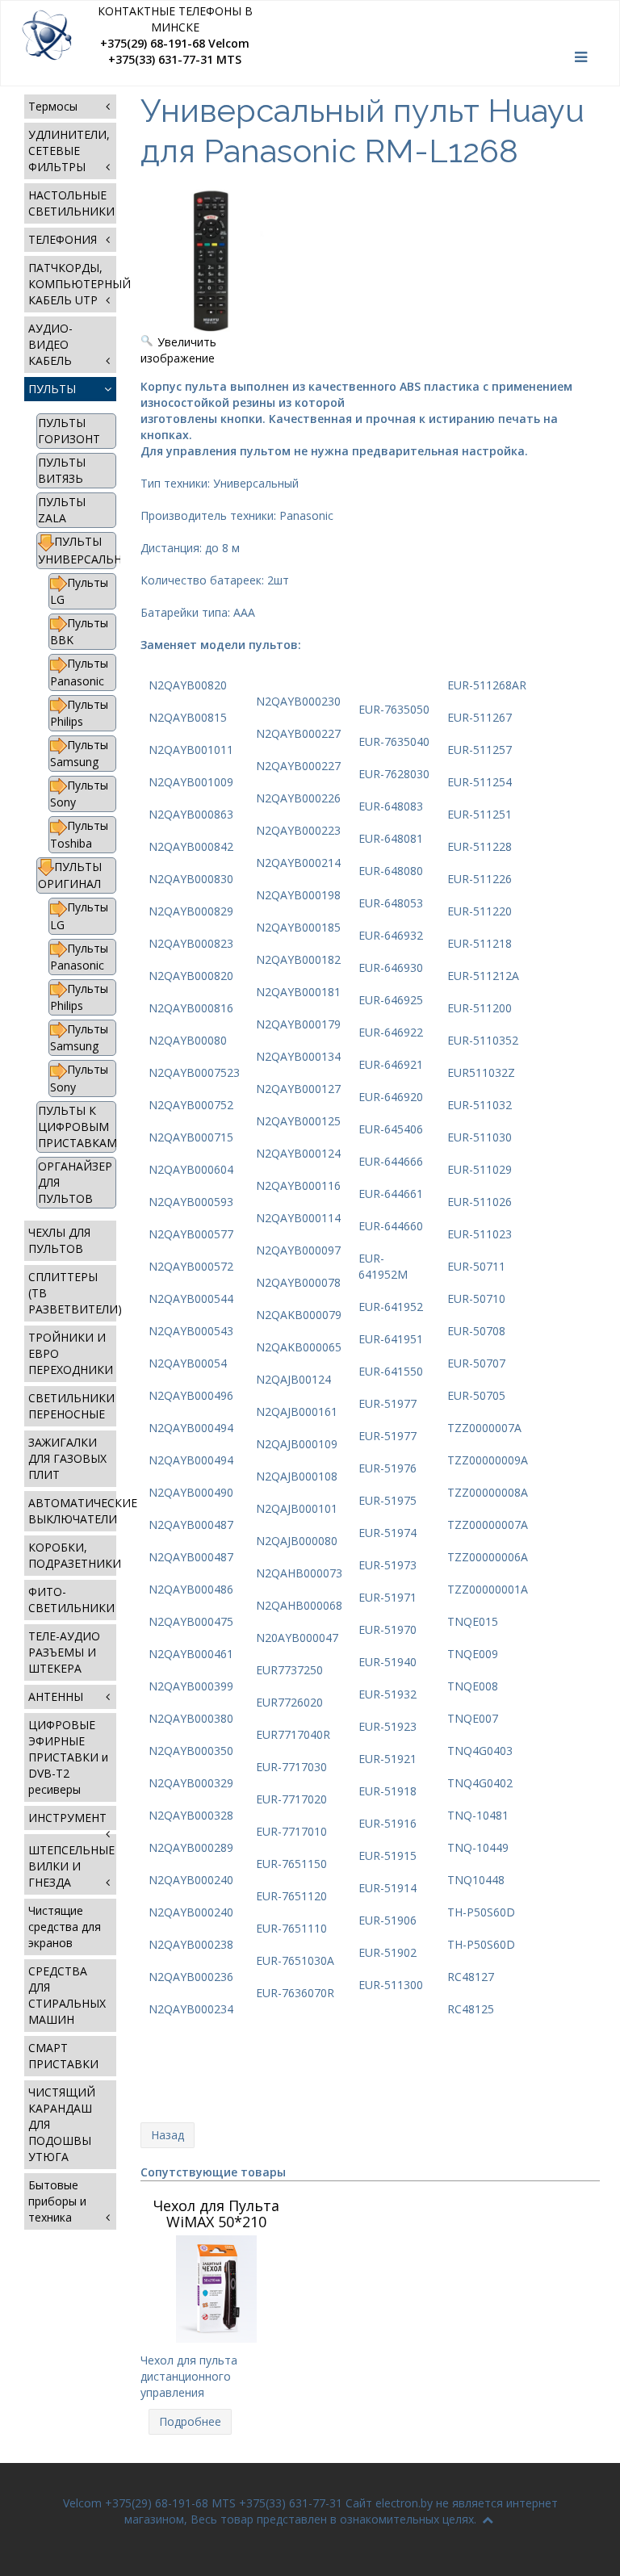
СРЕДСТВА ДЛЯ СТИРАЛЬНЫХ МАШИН (67, 1995)
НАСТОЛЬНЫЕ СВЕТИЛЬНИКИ (71, 203)
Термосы (53, 106)
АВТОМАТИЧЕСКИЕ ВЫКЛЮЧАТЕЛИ (72, 1511)
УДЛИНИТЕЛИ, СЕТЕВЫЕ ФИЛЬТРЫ (69, 151)
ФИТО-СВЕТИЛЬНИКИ (71, 1600)
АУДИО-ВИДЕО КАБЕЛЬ (50, 344)
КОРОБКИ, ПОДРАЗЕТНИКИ (72, 1555)
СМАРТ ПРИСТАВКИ (63, 2056)
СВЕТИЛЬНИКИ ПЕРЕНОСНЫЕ (71, 1406)
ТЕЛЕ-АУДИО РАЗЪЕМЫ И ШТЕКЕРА (64, 1652)
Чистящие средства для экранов (65, 1927)
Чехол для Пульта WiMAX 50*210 (216, 2214)
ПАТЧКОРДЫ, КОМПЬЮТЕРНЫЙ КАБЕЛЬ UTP (72, 284)
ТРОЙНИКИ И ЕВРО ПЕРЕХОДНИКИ (71, 1353)
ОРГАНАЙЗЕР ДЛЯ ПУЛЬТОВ (75, 1182)
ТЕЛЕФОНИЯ (63, 239)
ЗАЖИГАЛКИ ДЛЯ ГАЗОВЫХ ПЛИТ (67, 1458)
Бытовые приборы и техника (57, 2201)
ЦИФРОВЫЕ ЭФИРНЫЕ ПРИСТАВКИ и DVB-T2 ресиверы (68, 1757)
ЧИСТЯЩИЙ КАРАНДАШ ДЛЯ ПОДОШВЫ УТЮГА (62, 2124)
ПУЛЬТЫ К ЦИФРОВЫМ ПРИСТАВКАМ (77, 1127)
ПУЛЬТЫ (52, 389)
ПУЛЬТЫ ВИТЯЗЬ (62, 470)
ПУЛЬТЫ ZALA (62, 510)
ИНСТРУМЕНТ (67, 1818)
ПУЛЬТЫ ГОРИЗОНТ (69, 431)
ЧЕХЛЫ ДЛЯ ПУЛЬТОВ (59, 1240)
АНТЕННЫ (56, 1696)
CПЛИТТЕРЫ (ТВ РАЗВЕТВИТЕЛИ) (72, 1293)
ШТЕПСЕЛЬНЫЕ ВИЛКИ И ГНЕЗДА (71, 1866)
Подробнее (190, 2421)
